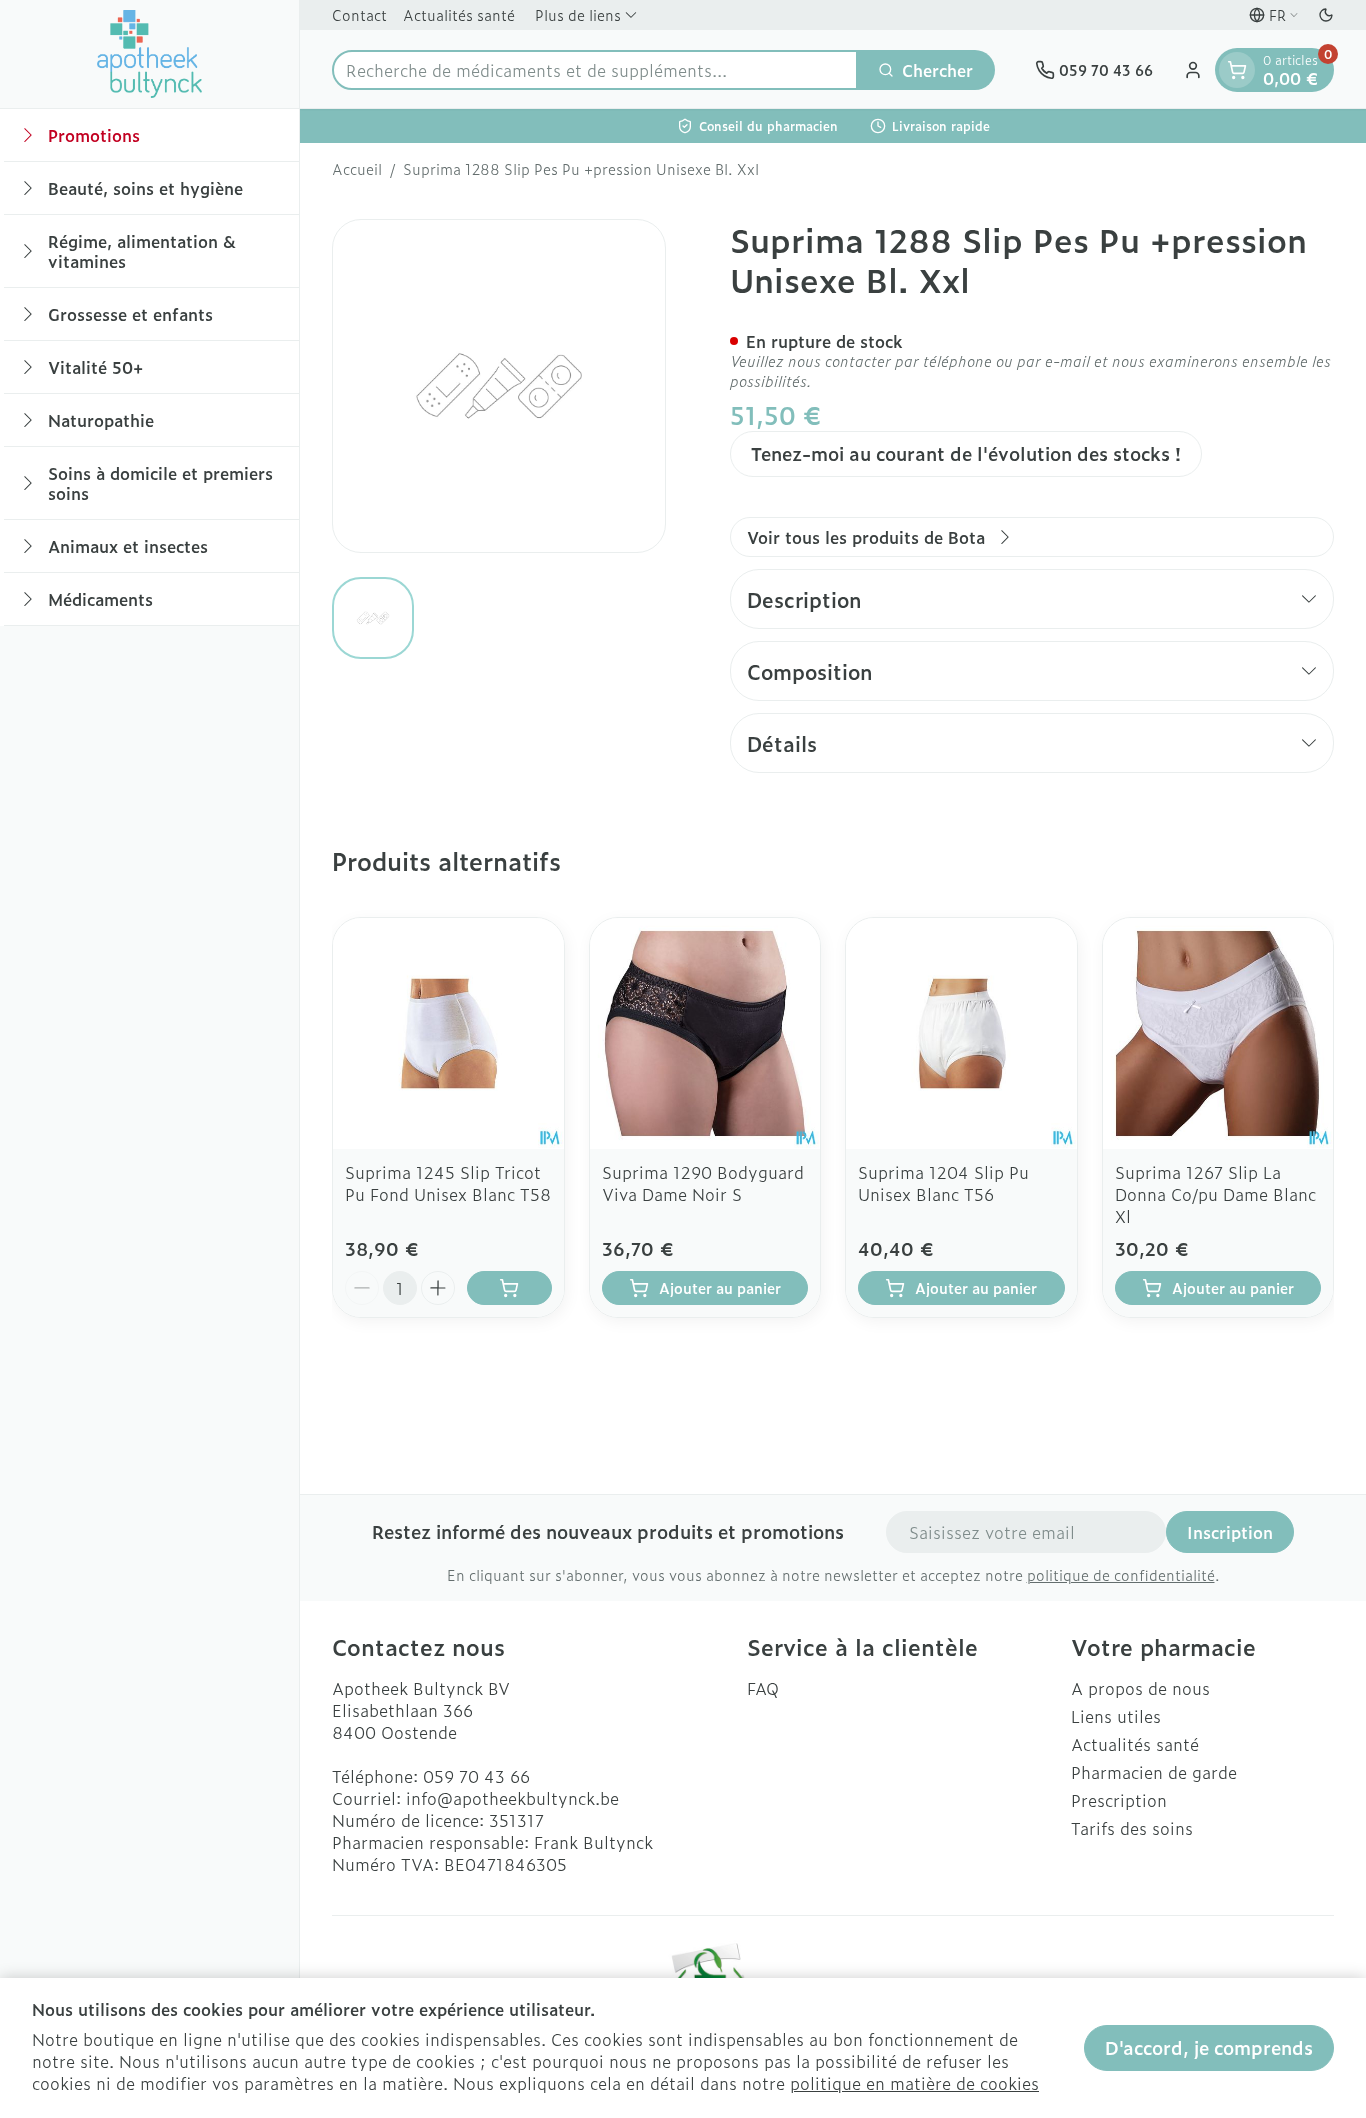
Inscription (1230, 1532)
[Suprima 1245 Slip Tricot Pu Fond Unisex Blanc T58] (448, 1033)
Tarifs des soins (1132, 1828)
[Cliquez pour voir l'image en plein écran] (499, 386)
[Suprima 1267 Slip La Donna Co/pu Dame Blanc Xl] (1218, 1033)
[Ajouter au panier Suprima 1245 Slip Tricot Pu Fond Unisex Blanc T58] (509, 1288)
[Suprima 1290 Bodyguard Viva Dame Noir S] (705, 1033)
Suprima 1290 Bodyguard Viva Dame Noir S (703, 1183)
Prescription (1119, 1800)
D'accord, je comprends (1209, 2047)
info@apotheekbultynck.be (512, 1798)
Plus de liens (578, 14)
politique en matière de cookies (914, 2083)
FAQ (763, 1688)
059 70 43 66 (476, 1776)
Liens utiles (1116, 1716)
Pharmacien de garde (1154, 1772)
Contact (359, 14)
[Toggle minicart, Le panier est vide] (1237, 70)
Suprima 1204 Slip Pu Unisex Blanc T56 (943, 1183)
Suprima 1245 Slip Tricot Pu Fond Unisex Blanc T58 (448, 1183)
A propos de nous (1140, 1688)
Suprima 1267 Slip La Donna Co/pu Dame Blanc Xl (1215, 1194)
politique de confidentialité (1121, 1574)
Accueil (357, 169)
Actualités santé (459, 14)
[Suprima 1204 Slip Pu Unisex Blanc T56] (961, 1033)
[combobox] (595, 70)
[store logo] (150, 54)
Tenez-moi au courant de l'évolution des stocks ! (966, 453)
